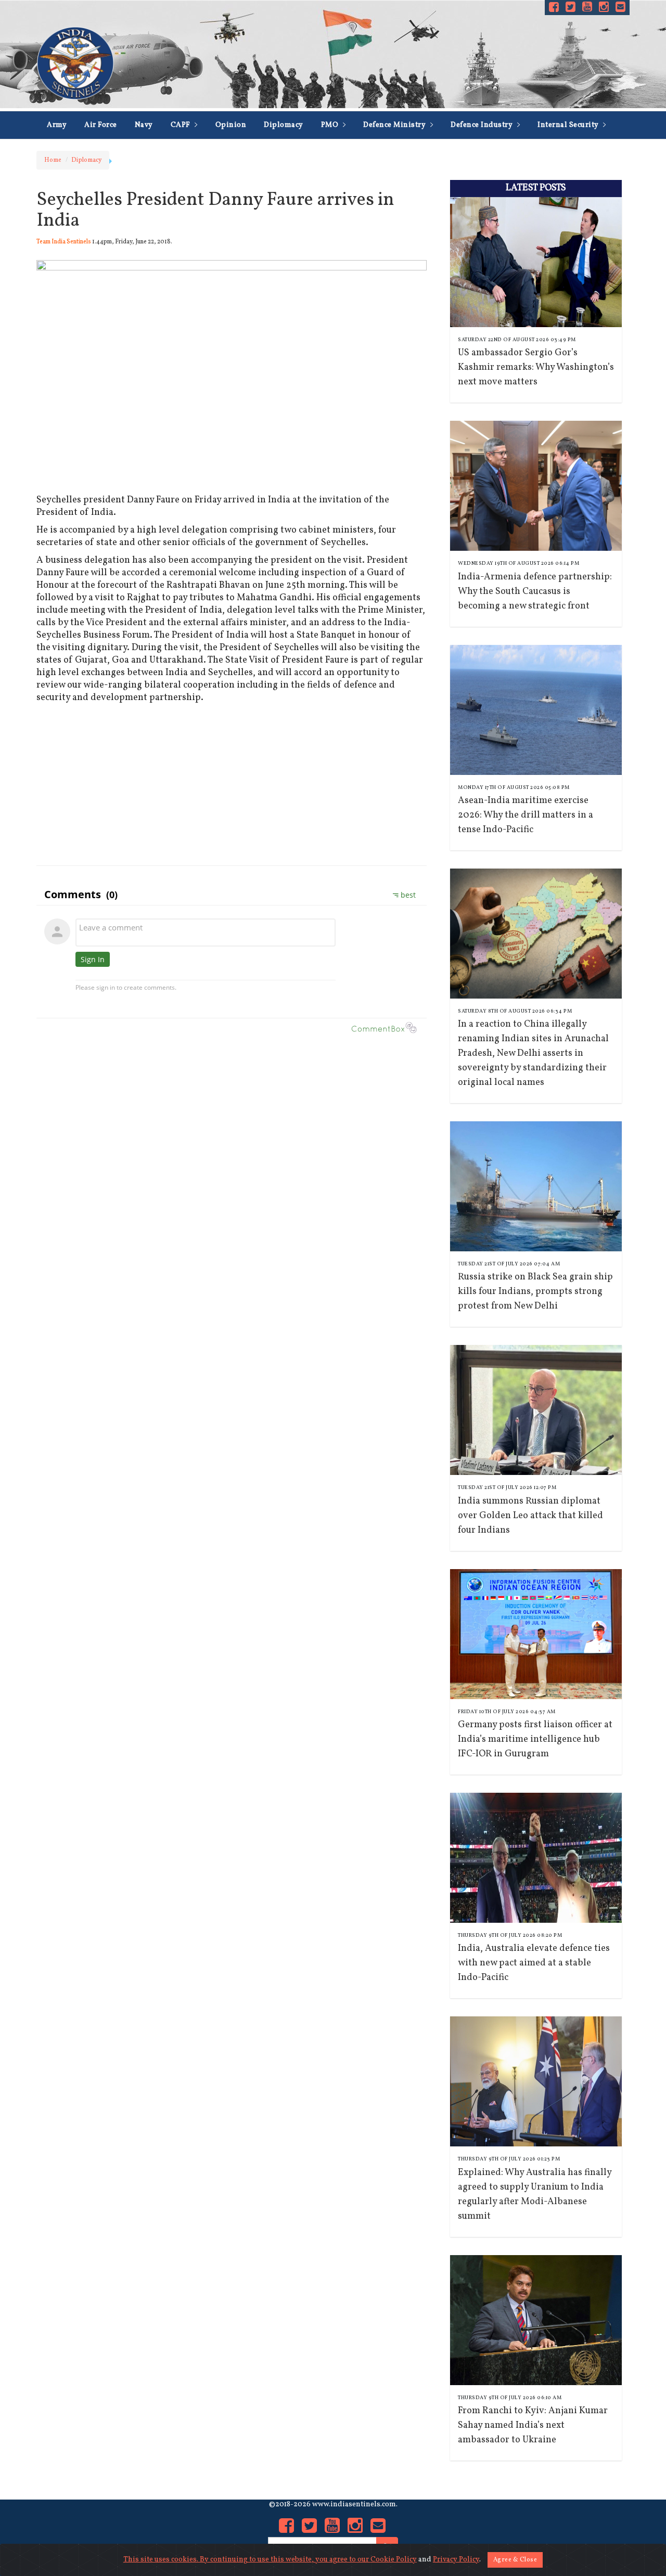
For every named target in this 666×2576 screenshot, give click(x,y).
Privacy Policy (456, 2560)
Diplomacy (284, 125)
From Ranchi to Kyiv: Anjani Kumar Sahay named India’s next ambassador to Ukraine (533, 2425)
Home (53, 160)
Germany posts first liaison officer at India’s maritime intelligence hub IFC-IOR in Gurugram (535, 1739)
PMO (331, 125)
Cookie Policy (394, 2560)
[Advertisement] (232, 782)
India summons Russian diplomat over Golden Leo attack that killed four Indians (530, 1516)
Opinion (231, 125)
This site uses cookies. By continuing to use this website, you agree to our (247, 2560)
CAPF (182, 125)
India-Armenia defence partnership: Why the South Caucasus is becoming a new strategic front (535, 592)
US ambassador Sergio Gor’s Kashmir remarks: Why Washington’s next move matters (536, 367)
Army (57, 125)
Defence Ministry (395, 125)
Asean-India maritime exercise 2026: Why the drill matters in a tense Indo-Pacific (526, 815)
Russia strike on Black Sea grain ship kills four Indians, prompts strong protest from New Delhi (535, 1292)
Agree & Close (515, 2560)
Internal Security (569, 125)
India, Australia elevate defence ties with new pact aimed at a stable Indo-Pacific (534, 1963)
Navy (144, 125)
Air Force (101, 125)
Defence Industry (483, 125)
